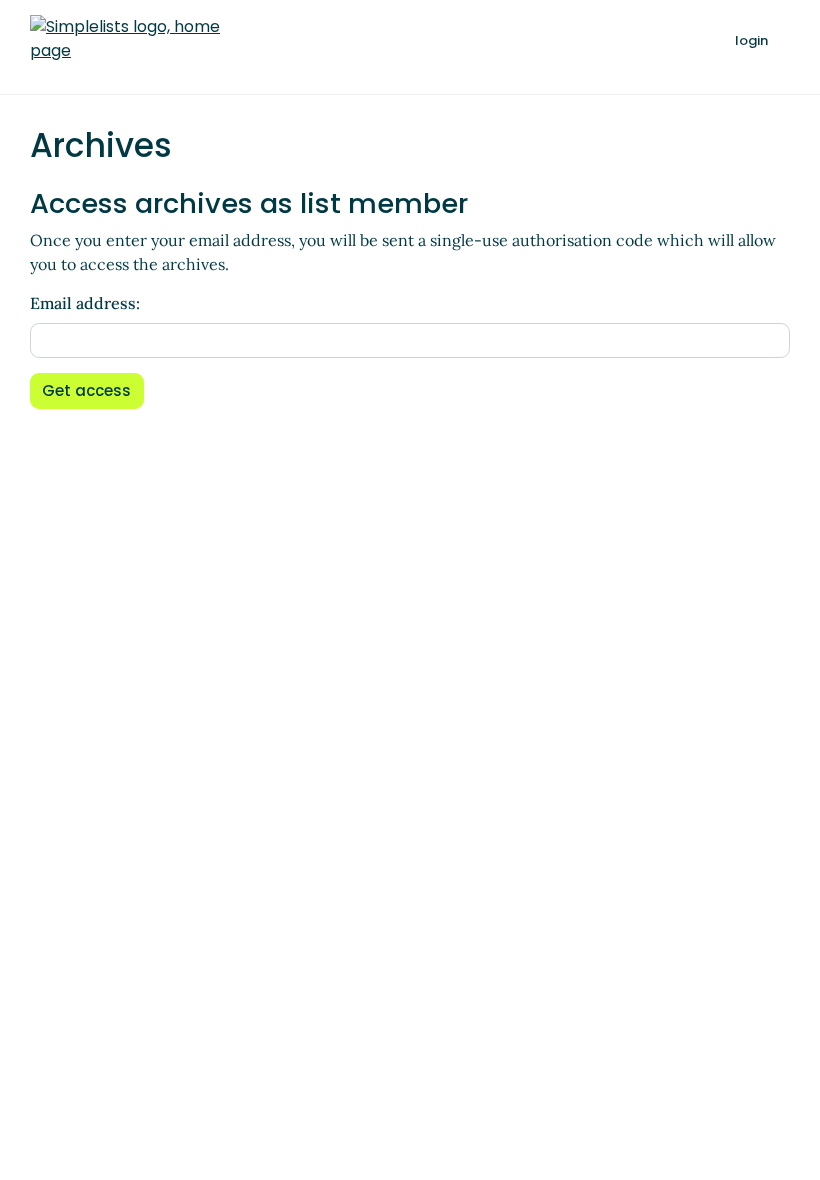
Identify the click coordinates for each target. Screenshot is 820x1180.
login (751, 40)
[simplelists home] (125, 39)
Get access (86, 390)
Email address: (85, 303)
